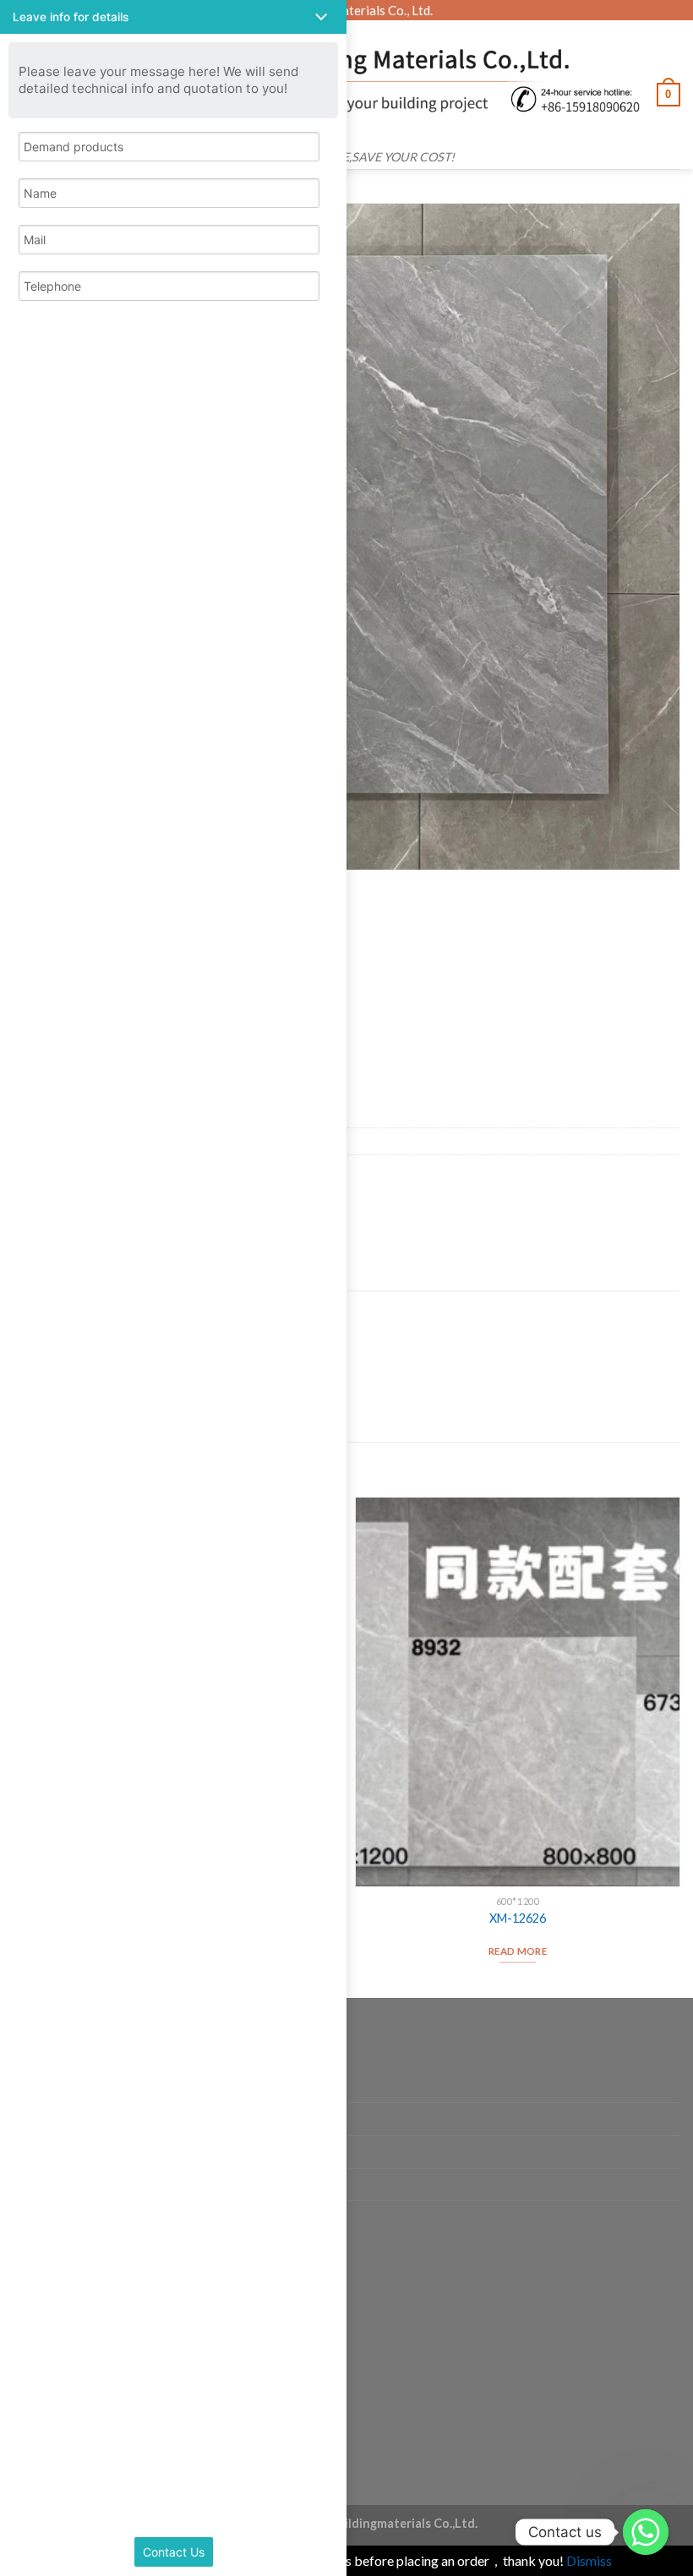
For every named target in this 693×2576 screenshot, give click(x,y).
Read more (518, 1951)
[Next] (679, 1746)
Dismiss (589, 2560)
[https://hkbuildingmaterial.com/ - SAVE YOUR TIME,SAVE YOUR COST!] (354, 81)
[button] (173, 17)
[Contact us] (646, 2532)
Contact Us (174, 2552)
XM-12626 (518, 1918)
